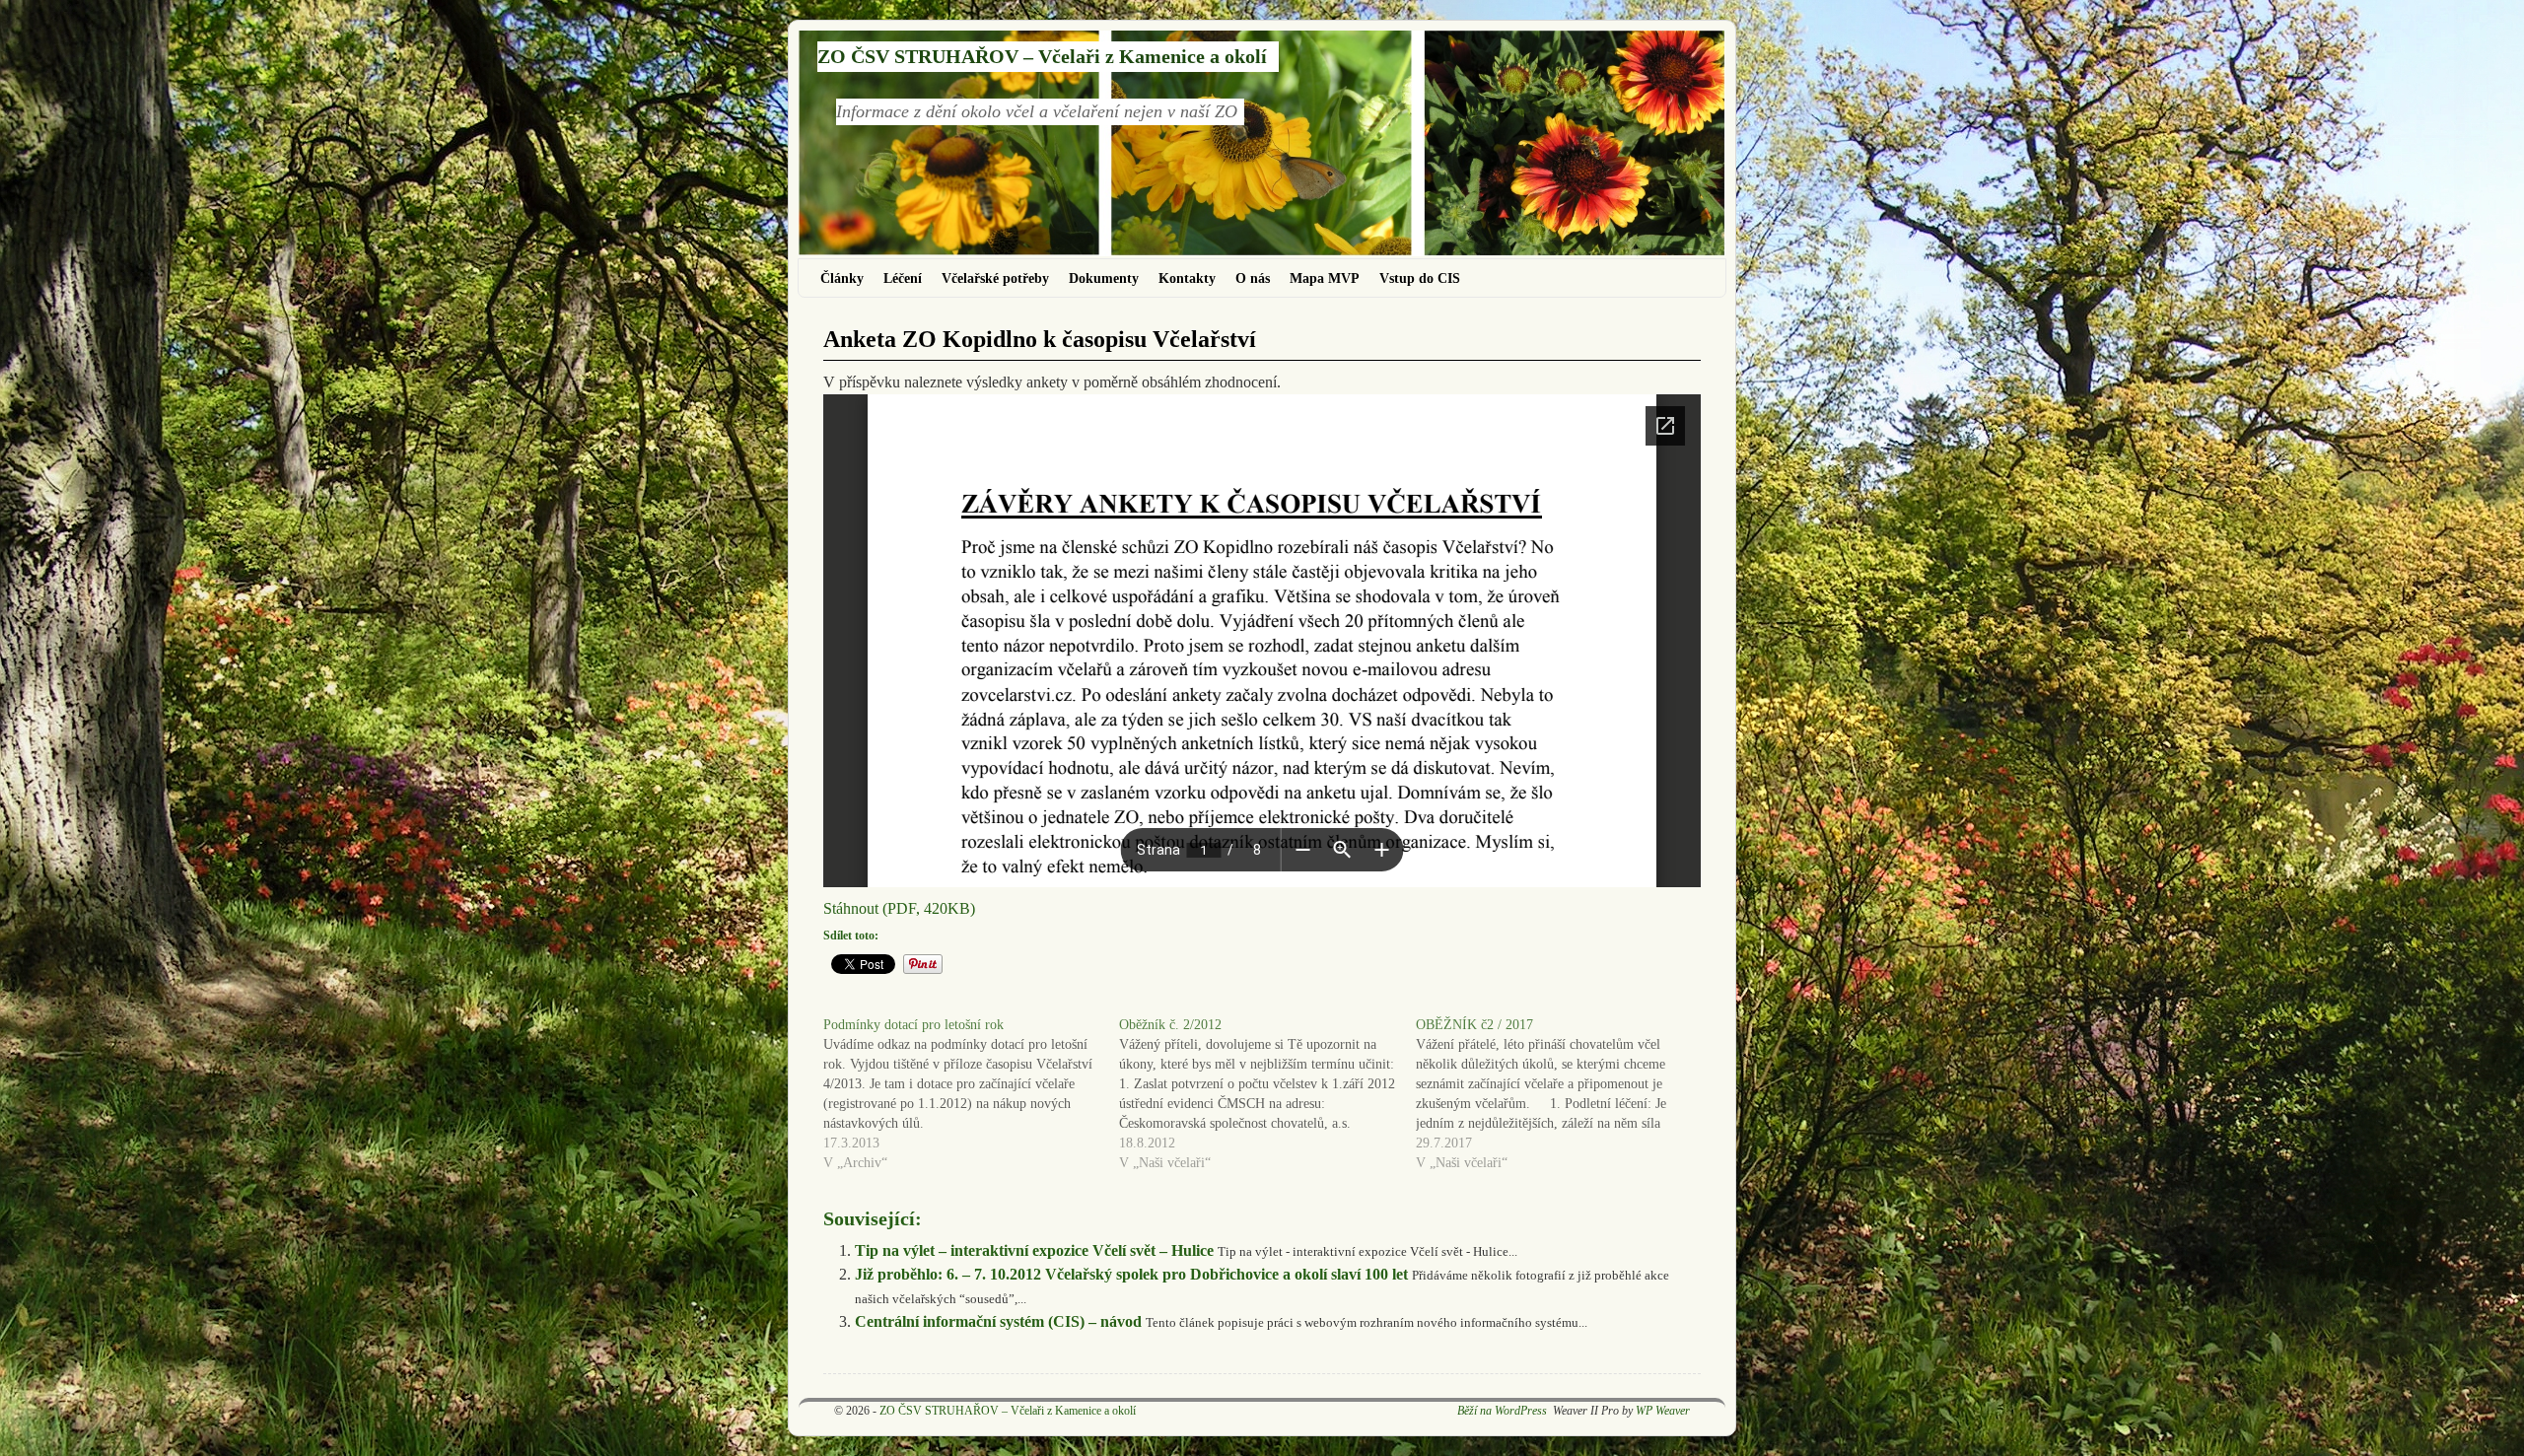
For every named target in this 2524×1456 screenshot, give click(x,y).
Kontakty (1187, 278)
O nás (1253, 278)
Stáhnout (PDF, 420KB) (899, 908)
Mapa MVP (1325, 278)
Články (842, 278)
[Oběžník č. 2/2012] (1267, 1094)
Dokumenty (1104, 278)
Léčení (903, 278)
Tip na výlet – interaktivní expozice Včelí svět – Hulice (1034, 1250)
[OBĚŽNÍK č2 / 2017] (1564, 1094)
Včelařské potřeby (995, 278)
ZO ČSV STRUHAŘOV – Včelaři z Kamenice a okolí (1042, 56)
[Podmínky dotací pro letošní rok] (971, 1094)
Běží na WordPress (1502, 1411)
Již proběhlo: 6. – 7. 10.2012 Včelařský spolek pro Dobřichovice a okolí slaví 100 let (1131, 1274)
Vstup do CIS (1420, 278)
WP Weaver (1663, 1411)
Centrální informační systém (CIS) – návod (998, 1321)
